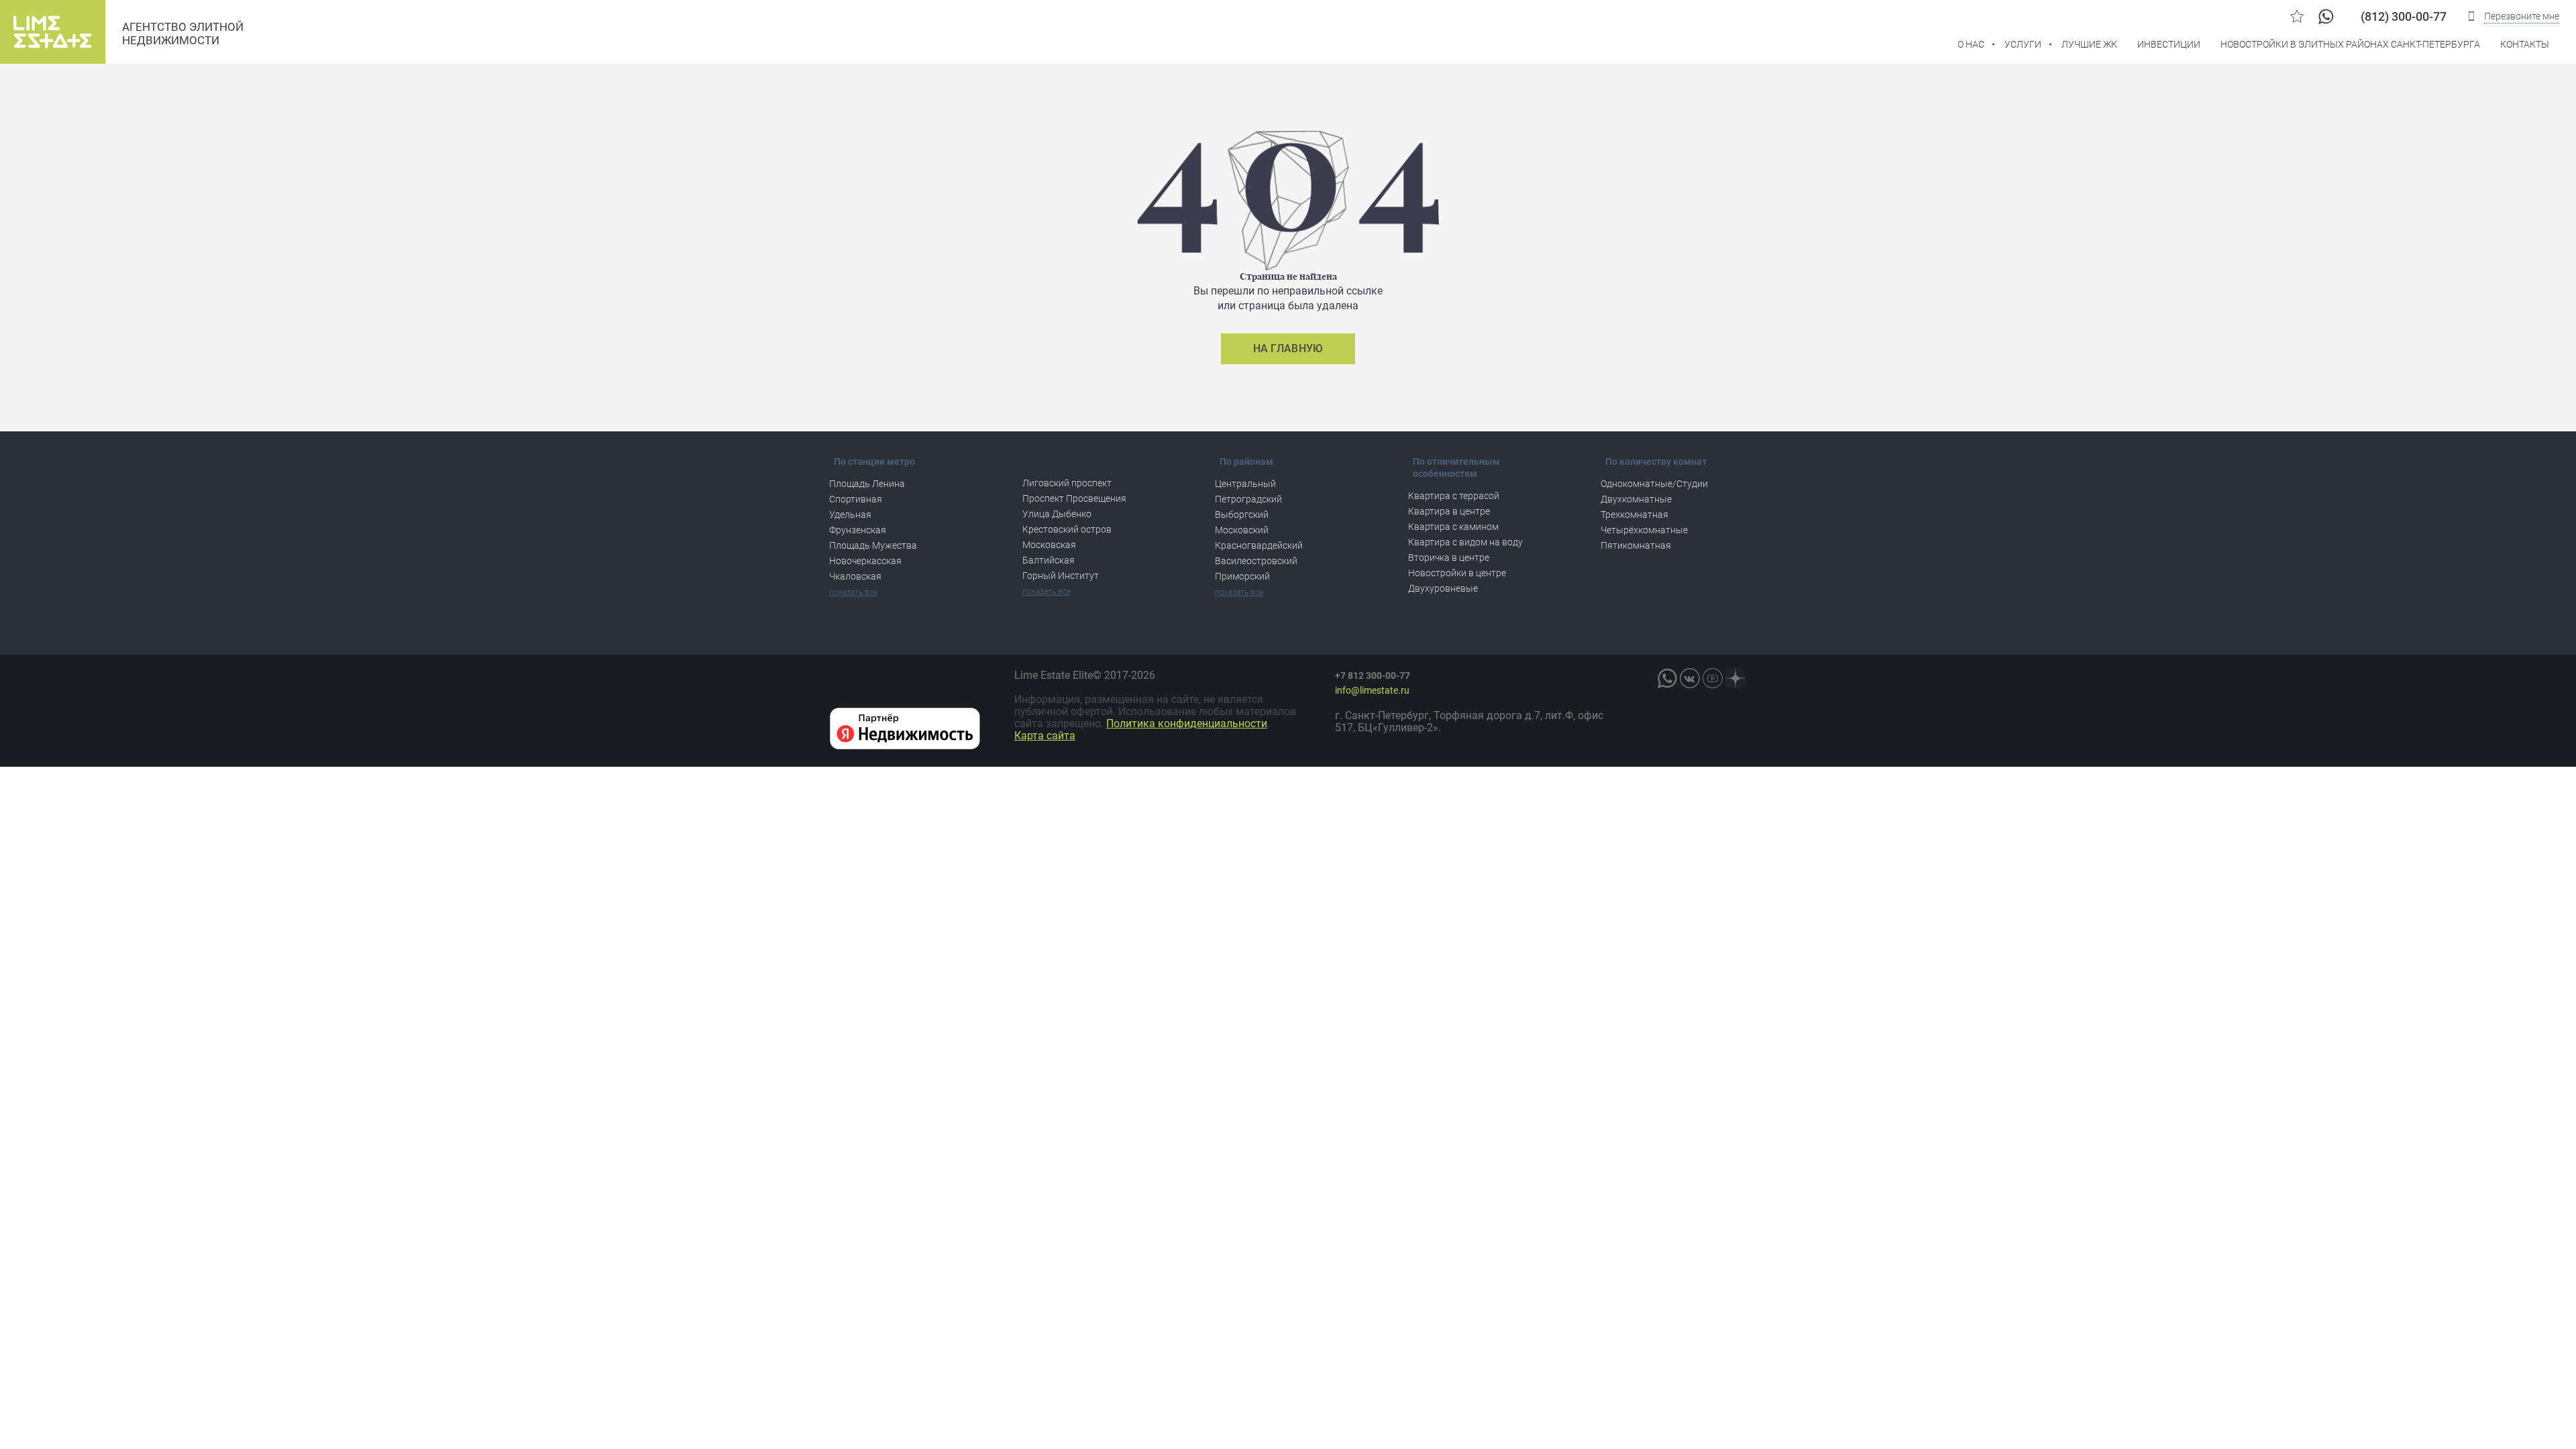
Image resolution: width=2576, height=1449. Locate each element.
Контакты (2525, 44)
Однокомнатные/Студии (1654, 484)
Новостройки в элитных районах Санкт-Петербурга (2350, 44)
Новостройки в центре (1457, 573)
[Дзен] (1735, 678)
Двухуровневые (1443, 588)
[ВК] (1690, 678)
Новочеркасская (865, 561)
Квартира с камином (1453, 527)
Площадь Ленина (867, 484)
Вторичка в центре (1449, 557)
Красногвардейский (1259, 545)
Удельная (850, 515)
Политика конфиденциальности (1187, 723)
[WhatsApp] (2326, 16)
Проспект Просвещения (1074, 498)
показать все (853, 592)
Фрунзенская (858, 530)
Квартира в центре (1449, 511)
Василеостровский (1256, 561)
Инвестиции (2169, 44)
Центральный (1245, 484)
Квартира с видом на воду (1465, 542)
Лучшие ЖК (2089, 44)
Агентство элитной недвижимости (183, 34)
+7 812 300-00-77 (1373, 676)
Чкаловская (855, 576)
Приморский (1242, 576)
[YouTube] (1713, 678)
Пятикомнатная (1636, 545)
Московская (1049, 545)
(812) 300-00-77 (2404, 16)
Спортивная (856, 499)
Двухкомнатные (1636, 499)
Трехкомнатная (1634, 515)
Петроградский (1248, 499)
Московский (1242, 530)
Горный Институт (1061, 576)
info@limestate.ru (1372, 690)
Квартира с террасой (1454, 496)
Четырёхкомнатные (1644, 530)
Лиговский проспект (1067, 483)
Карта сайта (1045, 736)
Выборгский (1242, 515)
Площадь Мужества (873, 545)
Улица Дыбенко (1057, 514)
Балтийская (1049, 560)
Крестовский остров (1067, 529)
